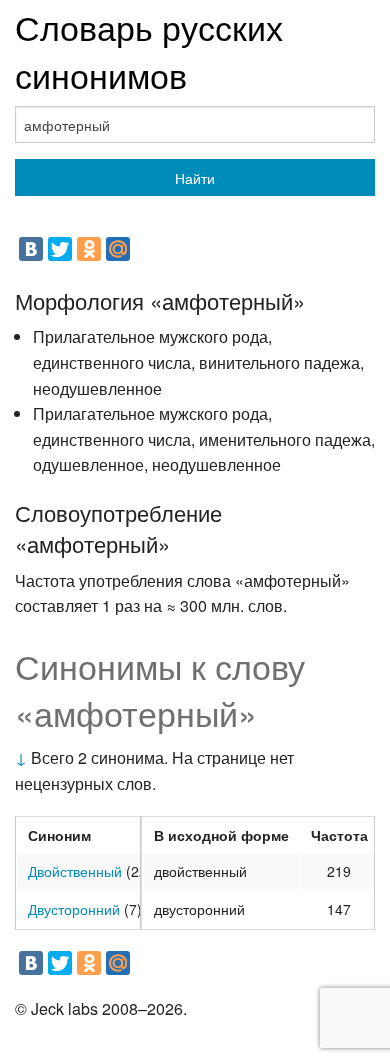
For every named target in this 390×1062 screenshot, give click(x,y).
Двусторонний (74, 909)
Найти (195, 178)
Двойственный (75, 871)
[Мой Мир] (118, 249)
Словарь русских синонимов (149, 50)
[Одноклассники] (89, 249)
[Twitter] (60, 249)
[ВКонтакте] (31, 249)
